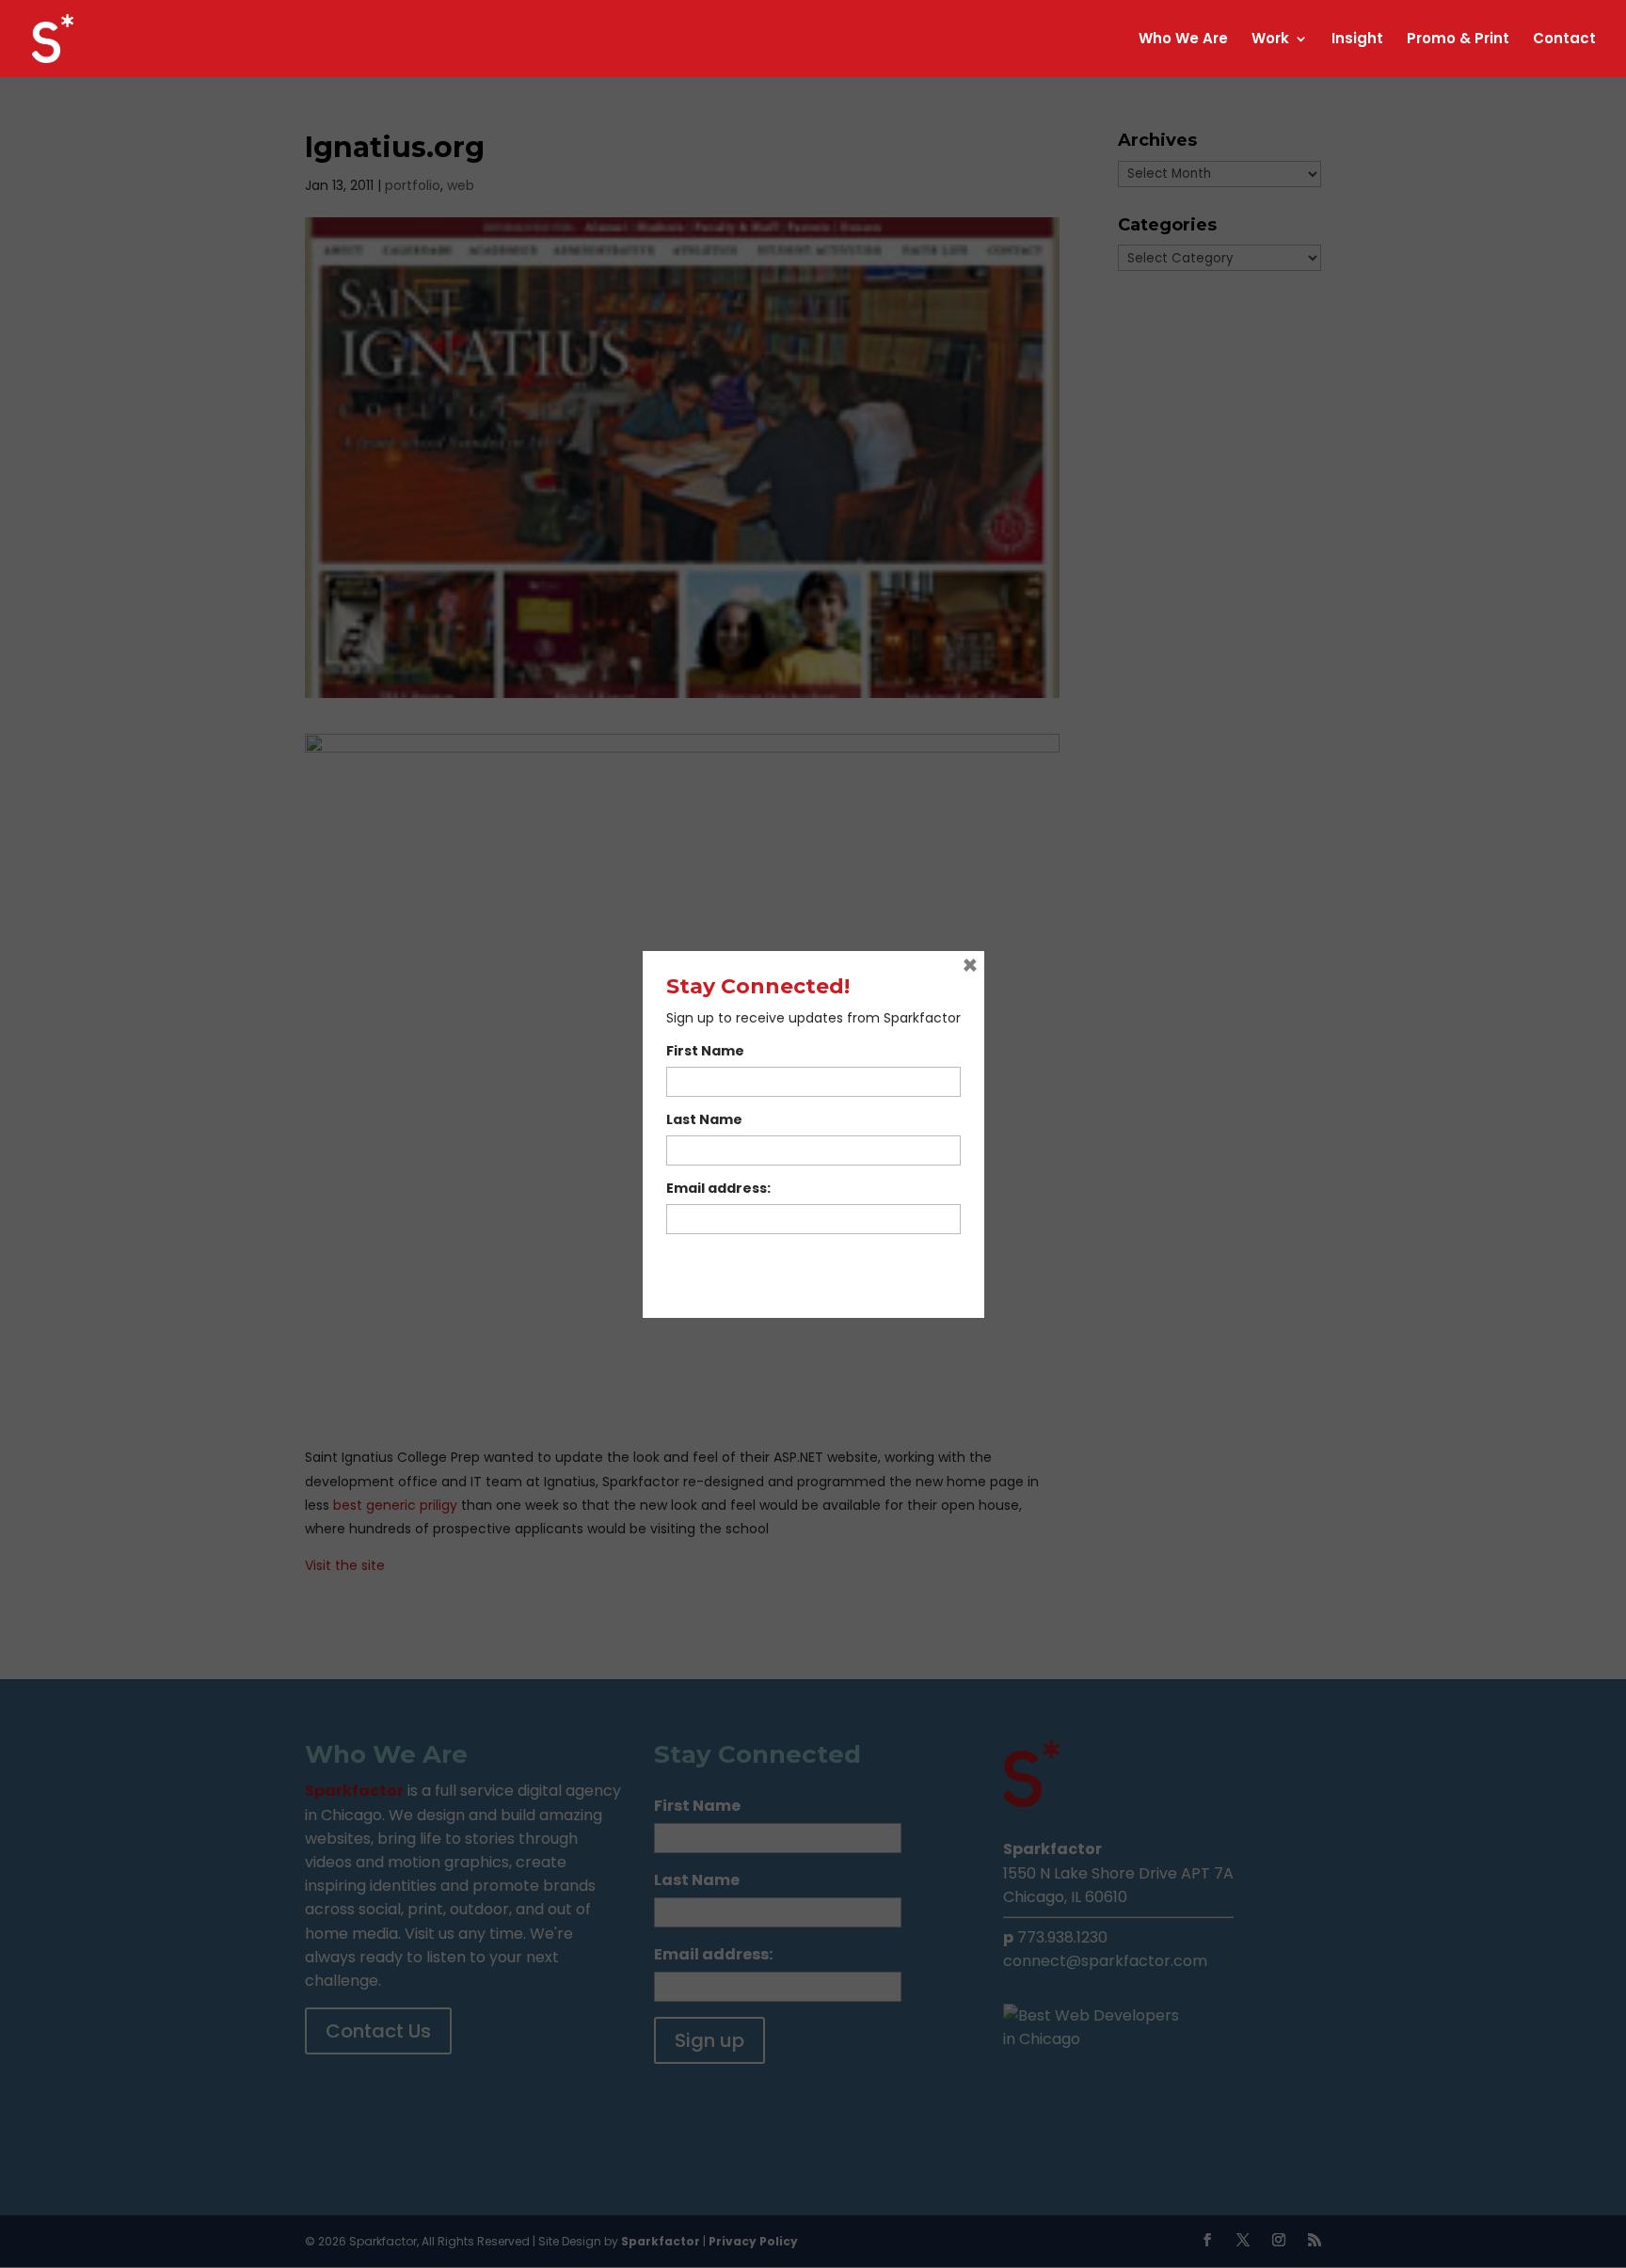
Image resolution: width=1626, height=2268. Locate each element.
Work (1270, 40)
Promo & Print (1458, 40)
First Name (705, 1051)
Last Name (704, 1119)
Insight (1357, 40)
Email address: (718, 1188)
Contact (1564, 40)
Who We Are (1183, 40)
